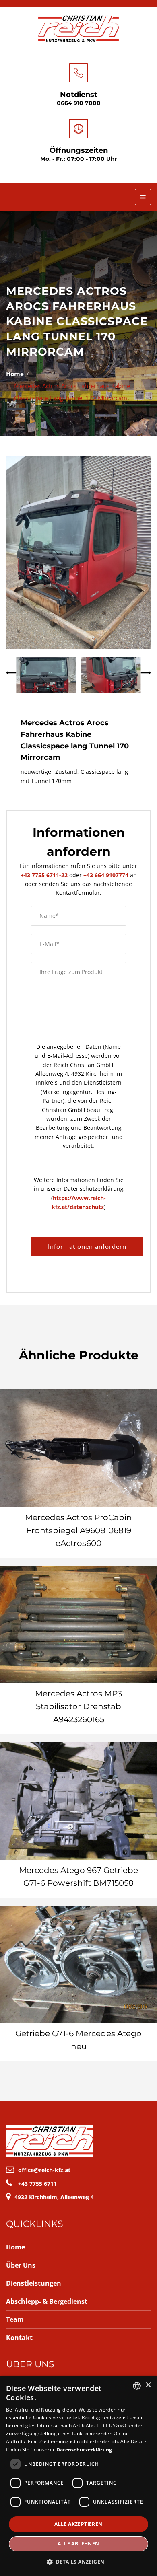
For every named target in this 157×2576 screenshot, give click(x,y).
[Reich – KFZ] (78, 28)
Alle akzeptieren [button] (78, 2524)
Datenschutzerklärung (84, 2450)
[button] (79, 2562)
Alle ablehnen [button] (78, 2544)
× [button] (148, 2385)
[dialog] (78, 2476)
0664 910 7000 (79, 103)
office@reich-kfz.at (44, 2170)
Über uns (21, 2265)
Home (15, 374)
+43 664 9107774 (106, 875)
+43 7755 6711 (37, 2184)
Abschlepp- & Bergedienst (47, 2301)
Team (15, 2319)
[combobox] (137, 2386)
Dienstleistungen (34, 2283)
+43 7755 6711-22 (44, 875)
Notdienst (79, 95)
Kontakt (19, 2338)
